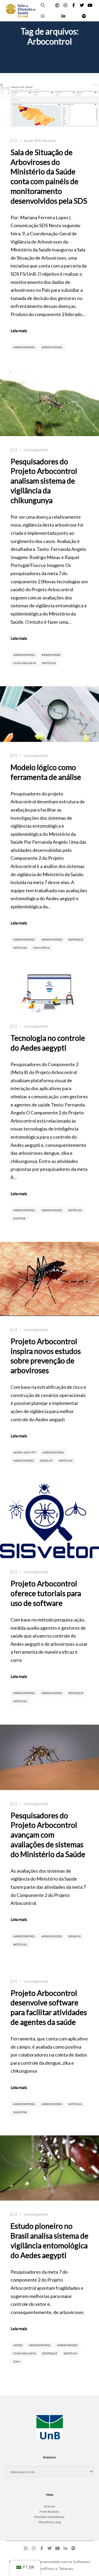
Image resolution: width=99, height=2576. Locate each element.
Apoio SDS (32, 140)
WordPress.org (49, 2522)
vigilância (42, 948)
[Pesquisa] (43, 5)
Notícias (49, 140)
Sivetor (19, 1218)
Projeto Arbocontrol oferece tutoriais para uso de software (46, 1593)
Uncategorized (36, 450)
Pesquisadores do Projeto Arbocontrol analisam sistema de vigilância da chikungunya (44, 481)
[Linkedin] (63, 16)
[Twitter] (82, 5)
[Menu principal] (43, 16)
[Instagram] (65, 5)
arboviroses (52, 347)
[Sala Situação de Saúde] (20, 11)
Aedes (18, 2345)
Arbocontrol (24, 347)
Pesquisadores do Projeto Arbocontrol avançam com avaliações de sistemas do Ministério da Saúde (48, 1835)
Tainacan (66, 2568)
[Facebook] (74, 5)
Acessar (50, 2506)
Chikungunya (25, 663)
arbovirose (51, 655)
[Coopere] (57, 5)
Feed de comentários (49, 2517)
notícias (49, 663)
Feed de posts (49, 2511)
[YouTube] (90, 5)
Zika (17, 2362)
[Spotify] (84, 16)
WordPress (45, 2568)
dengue (46, 1461)
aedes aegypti (25, 1452)
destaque (76, 939)
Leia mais (19, 330)
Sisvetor (20, 2112)
